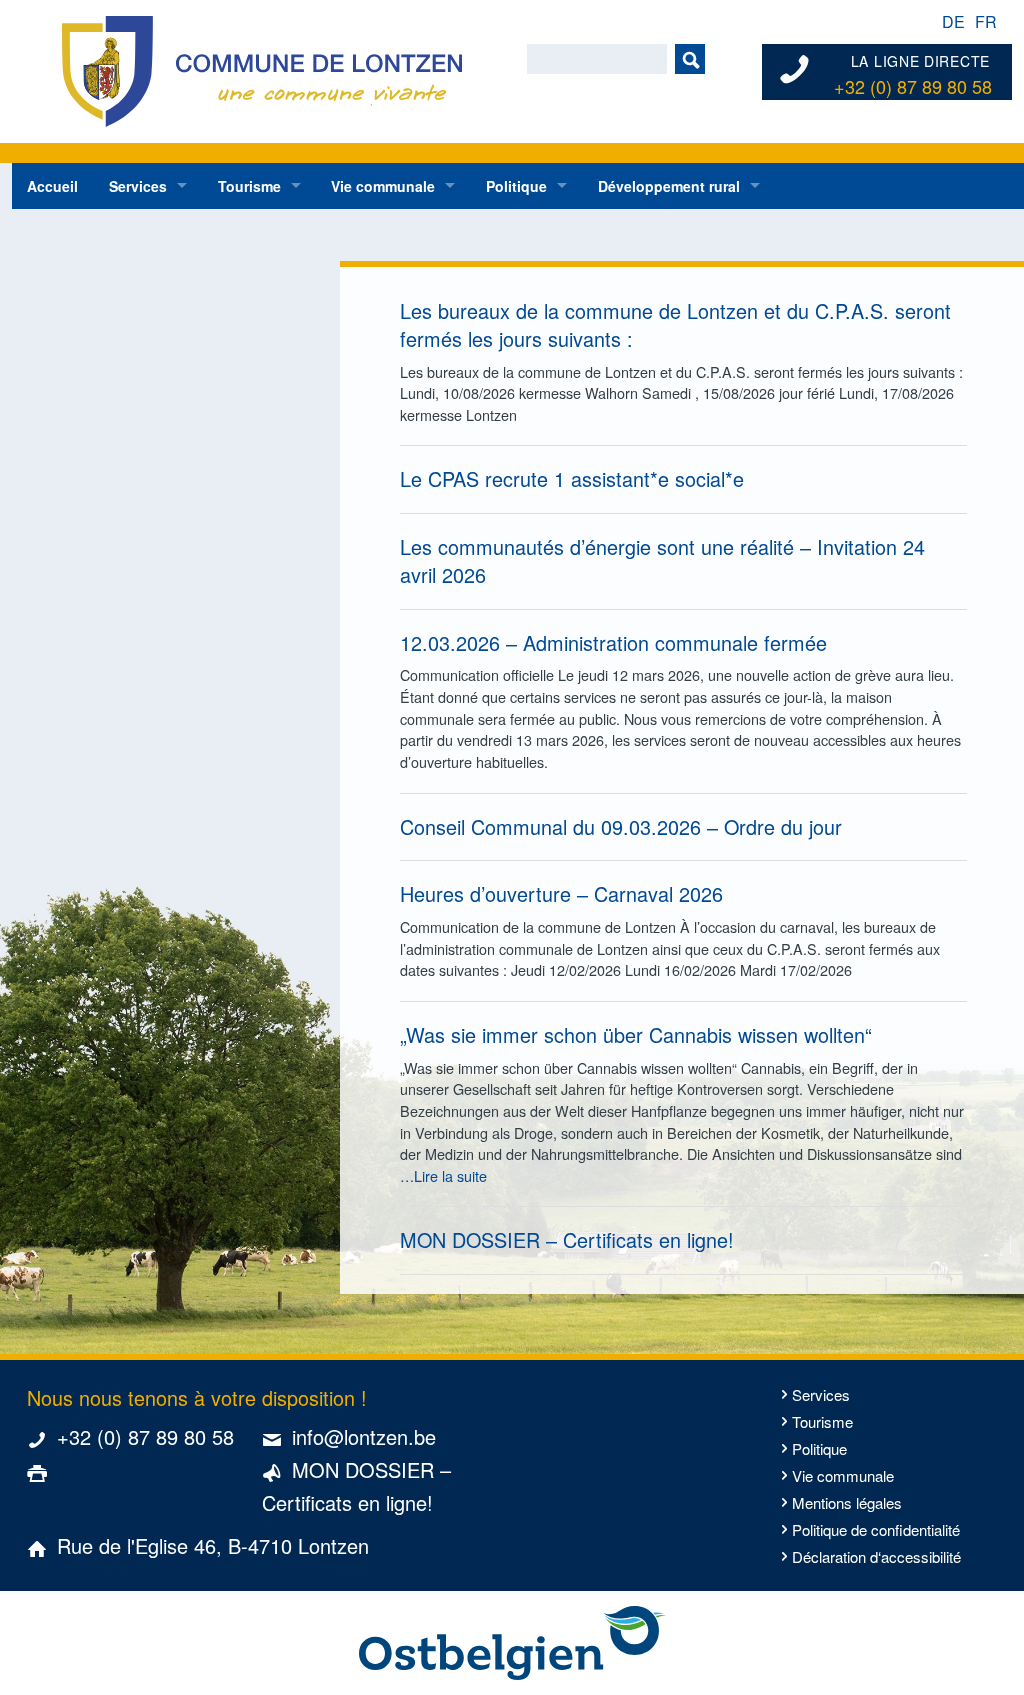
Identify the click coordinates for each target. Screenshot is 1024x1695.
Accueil (52, 186)
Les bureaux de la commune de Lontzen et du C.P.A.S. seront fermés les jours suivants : (675, 324)
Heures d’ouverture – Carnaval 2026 (561, 893)
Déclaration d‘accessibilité (876, 1556)
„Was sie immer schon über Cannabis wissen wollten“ (636, 1034)
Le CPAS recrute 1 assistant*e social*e (572, 478)
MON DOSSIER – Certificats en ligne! (567, 1239)
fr (986, 21)
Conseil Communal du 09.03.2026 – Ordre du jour (621, 826)
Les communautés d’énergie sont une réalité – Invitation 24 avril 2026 (662, 560)
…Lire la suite (443, 1175)
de (953, 21)
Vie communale (383, 186)
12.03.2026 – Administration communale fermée (613, 642)
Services (138, 186)
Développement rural (669, 186)
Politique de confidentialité (876, 1529)
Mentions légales (847, 1502)
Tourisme (249, 186)
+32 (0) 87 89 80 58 (913, 87)
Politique (516, 186)
